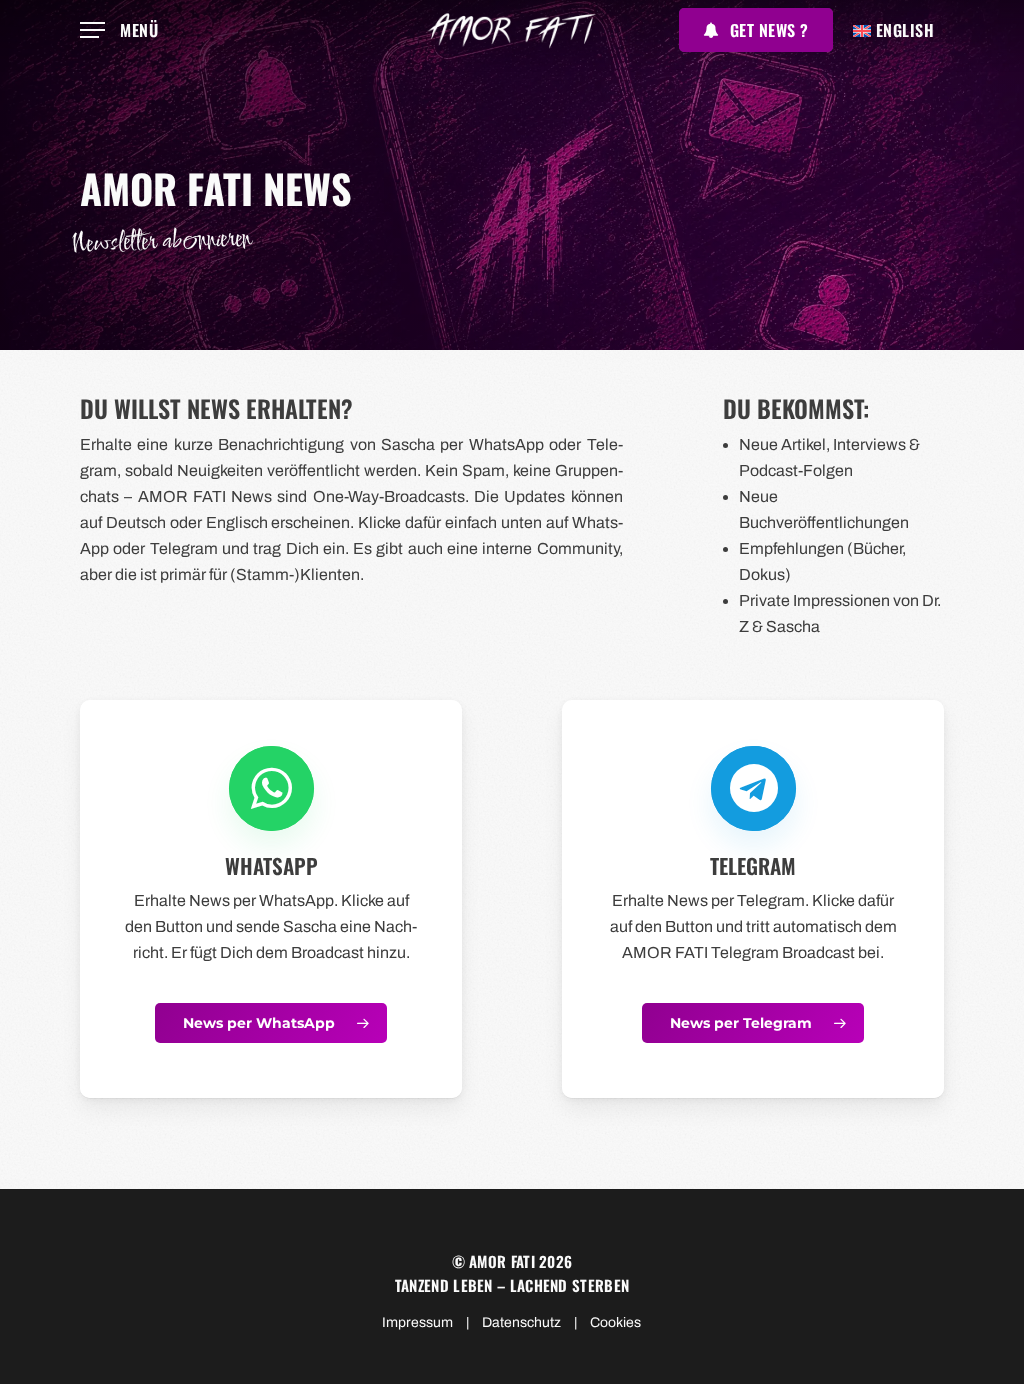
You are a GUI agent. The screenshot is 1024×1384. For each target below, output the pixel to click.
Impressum (417, 1322)
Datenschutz (521, 1322)
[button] (119, 30)
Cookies (615, 1322)
